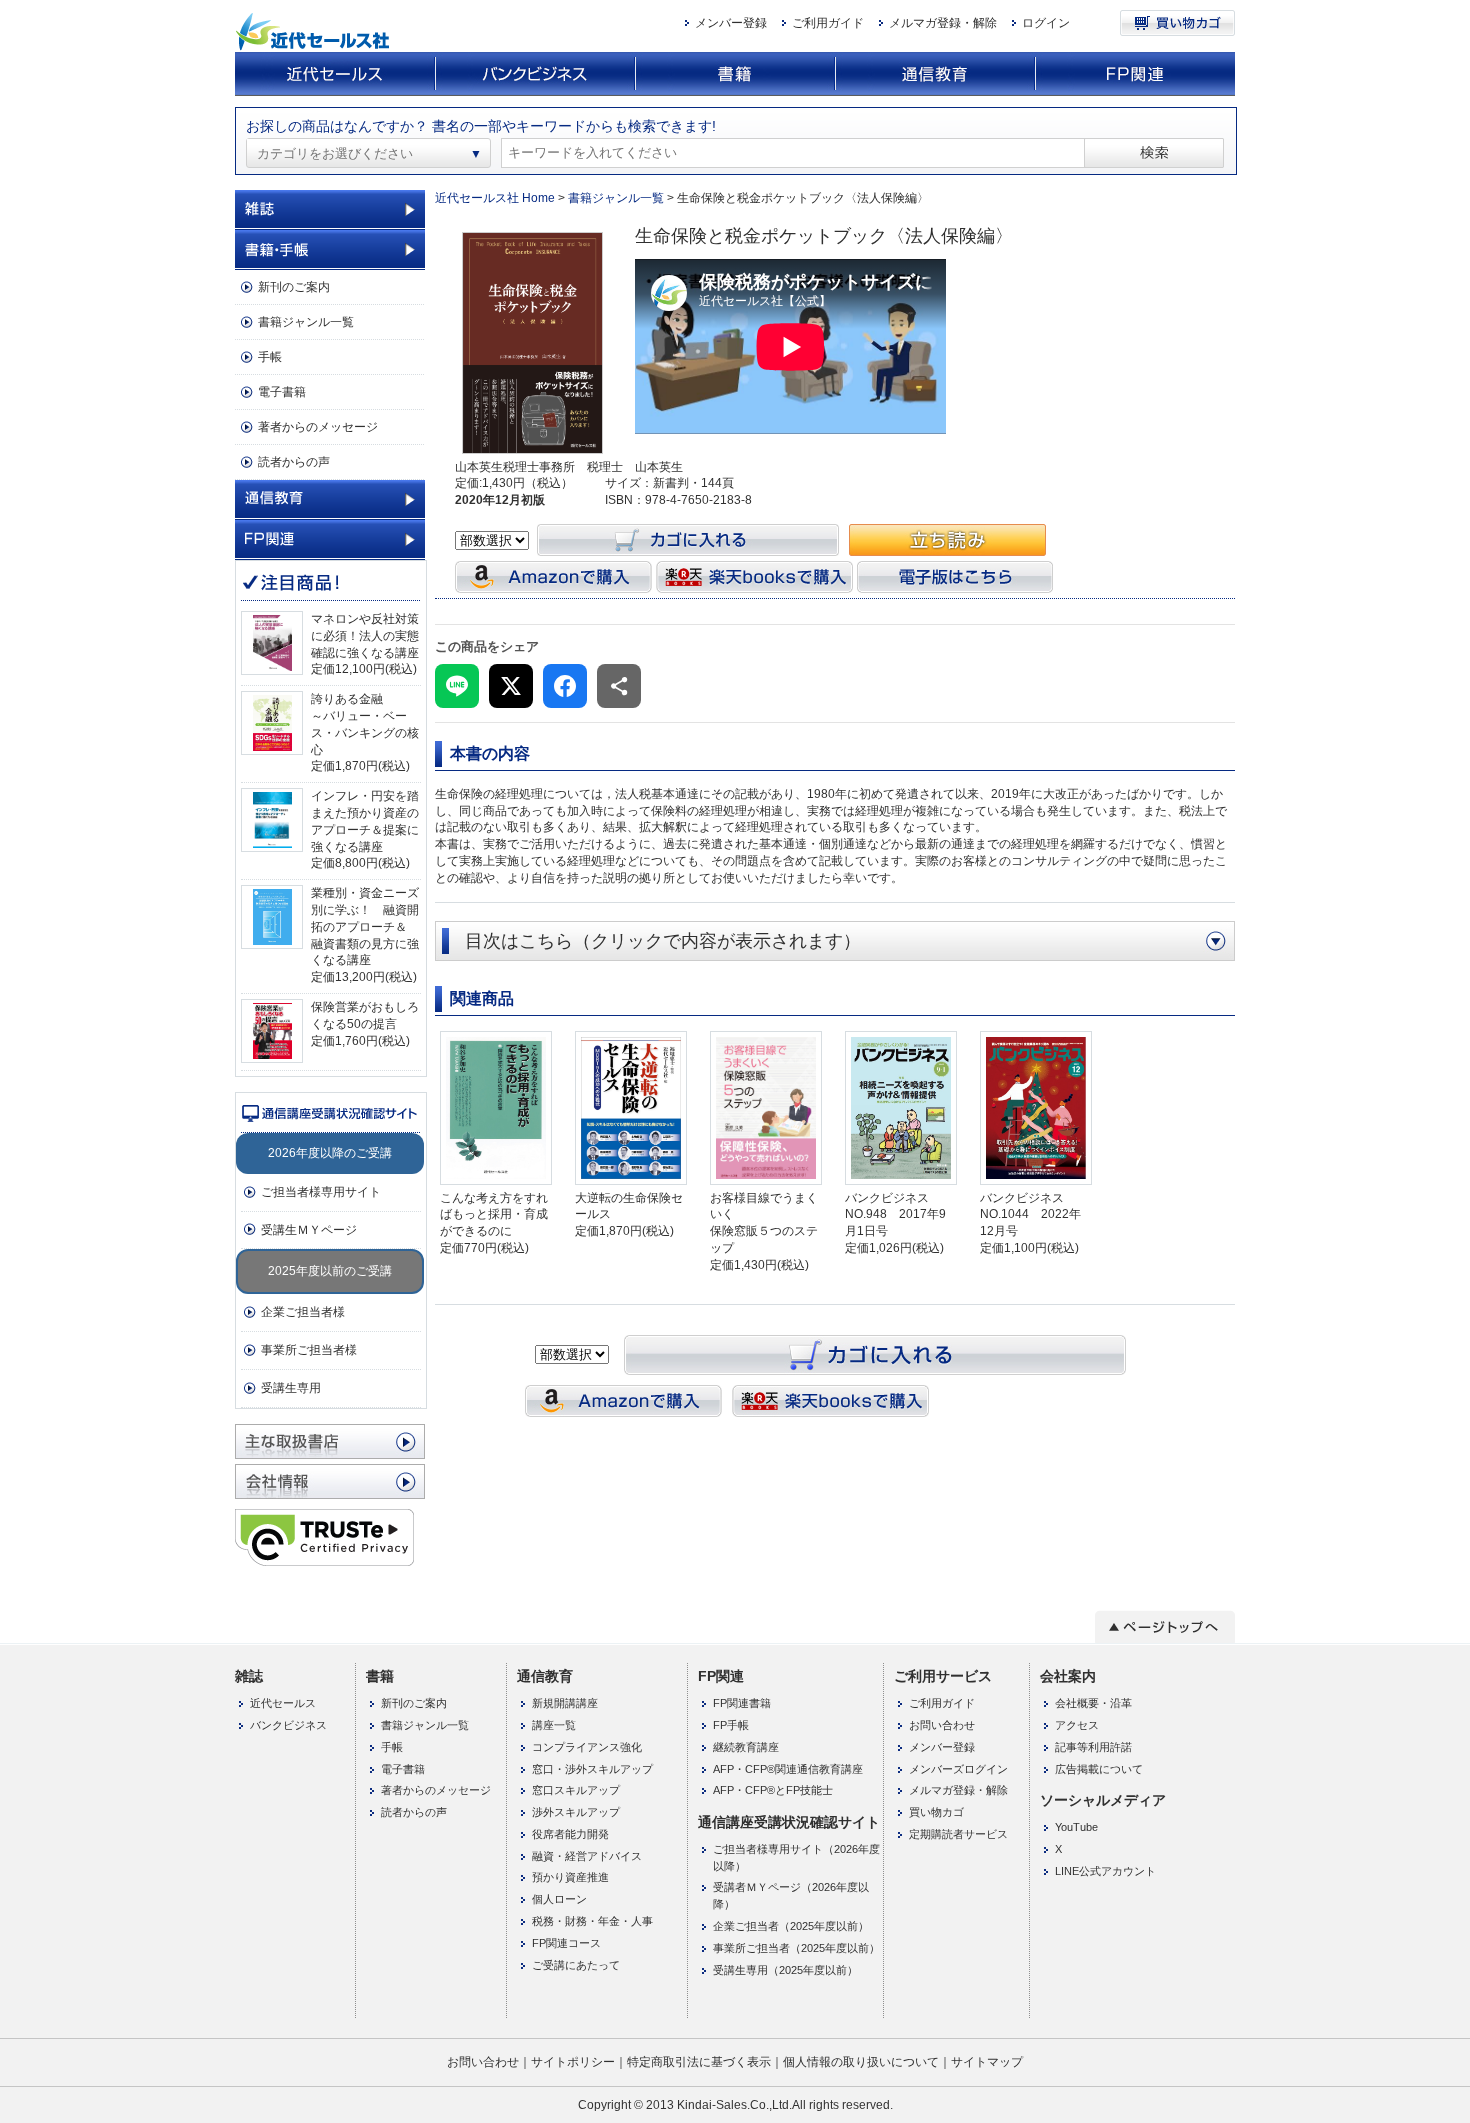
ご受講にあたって (576, 1965)
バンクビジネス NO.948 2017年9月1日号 (895, 1215)
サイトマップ (987, 2062)
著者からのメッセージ (318, 427)
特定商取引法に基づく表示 (699, 2062)
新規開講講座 (565, 1703)
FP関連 (1135, 74)
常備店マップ (330, 1441)
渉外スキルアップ (576, 1812)
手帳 (270, 357)
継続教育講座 (746, 1747)
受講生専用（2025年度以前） (785, 1970)
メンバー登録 (731, 23)
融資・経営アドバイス (587, 1856)
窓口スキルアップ (576, 1790)
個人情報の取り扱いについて (861, 2062)
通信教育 (935, 74)
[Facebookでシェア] (565, 686)
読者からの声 (294, 462)
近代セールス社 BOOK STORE (315, 32)
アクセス (1077, 1725)
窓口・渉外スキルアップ (592, 1769)
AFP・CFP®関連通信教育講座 (788, 1769)
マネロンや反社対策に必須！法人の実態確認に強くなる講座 (365, 636)
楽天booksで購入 (754, 577)
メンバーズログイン (958, 1769)
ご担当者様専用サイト (321, 1192)
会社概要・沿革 (1093, 1703)
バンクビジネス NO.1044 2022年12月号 (1030, 1215)
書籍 (735, 74)
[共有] (619, 686)
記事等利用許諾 (1093, 1747)
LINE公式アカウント (1105, 1871)
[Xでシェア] (511, 686)
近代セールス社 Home (495, 198)
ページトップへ (1165, 1626)
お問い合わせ (942, 1725)
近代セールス (335, 74)
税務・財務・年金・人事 (592, 1921)
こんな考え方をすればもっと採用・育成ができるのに (494, 1215)
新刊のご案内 (294, 287)
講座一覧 (554, 1725)
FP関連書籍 (742, 1703)
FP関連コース (566, 1943)
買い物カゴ (1177, 23)
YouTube (1076, 1827)
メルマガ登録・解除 (943, 23)
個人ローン (559, 1899)
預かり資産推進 (570, 1877)
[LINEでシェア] (457, 686)
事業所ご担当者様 (309, 1350)
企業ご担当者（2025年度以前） (791, 1926)
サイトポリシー (573, 2062)
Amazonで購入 (553, 577)
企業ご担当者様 (303, 1312)
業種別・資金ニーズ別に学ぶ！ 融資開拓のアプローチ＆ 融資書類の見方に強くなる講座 (365, 926)
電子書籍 (282, 392)
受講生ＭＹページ (309, 1230)
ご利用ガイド (828, 23)
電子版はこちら (955, 577)
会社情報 (330, 1481)
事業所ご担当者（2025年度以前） (796, 1948)
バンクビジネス (535, 74)
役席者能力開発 (570, 1834)
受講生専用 (291, 1388)
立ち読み (947, 540)
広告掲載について (1099, 1769)
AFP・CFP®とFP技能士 (773, 1790)
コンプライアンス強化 (587, 1747)
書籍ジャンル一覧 (306, 322)
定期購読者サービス (958, 1834)
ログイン (1046, 23)
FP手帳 (731, 1725)
